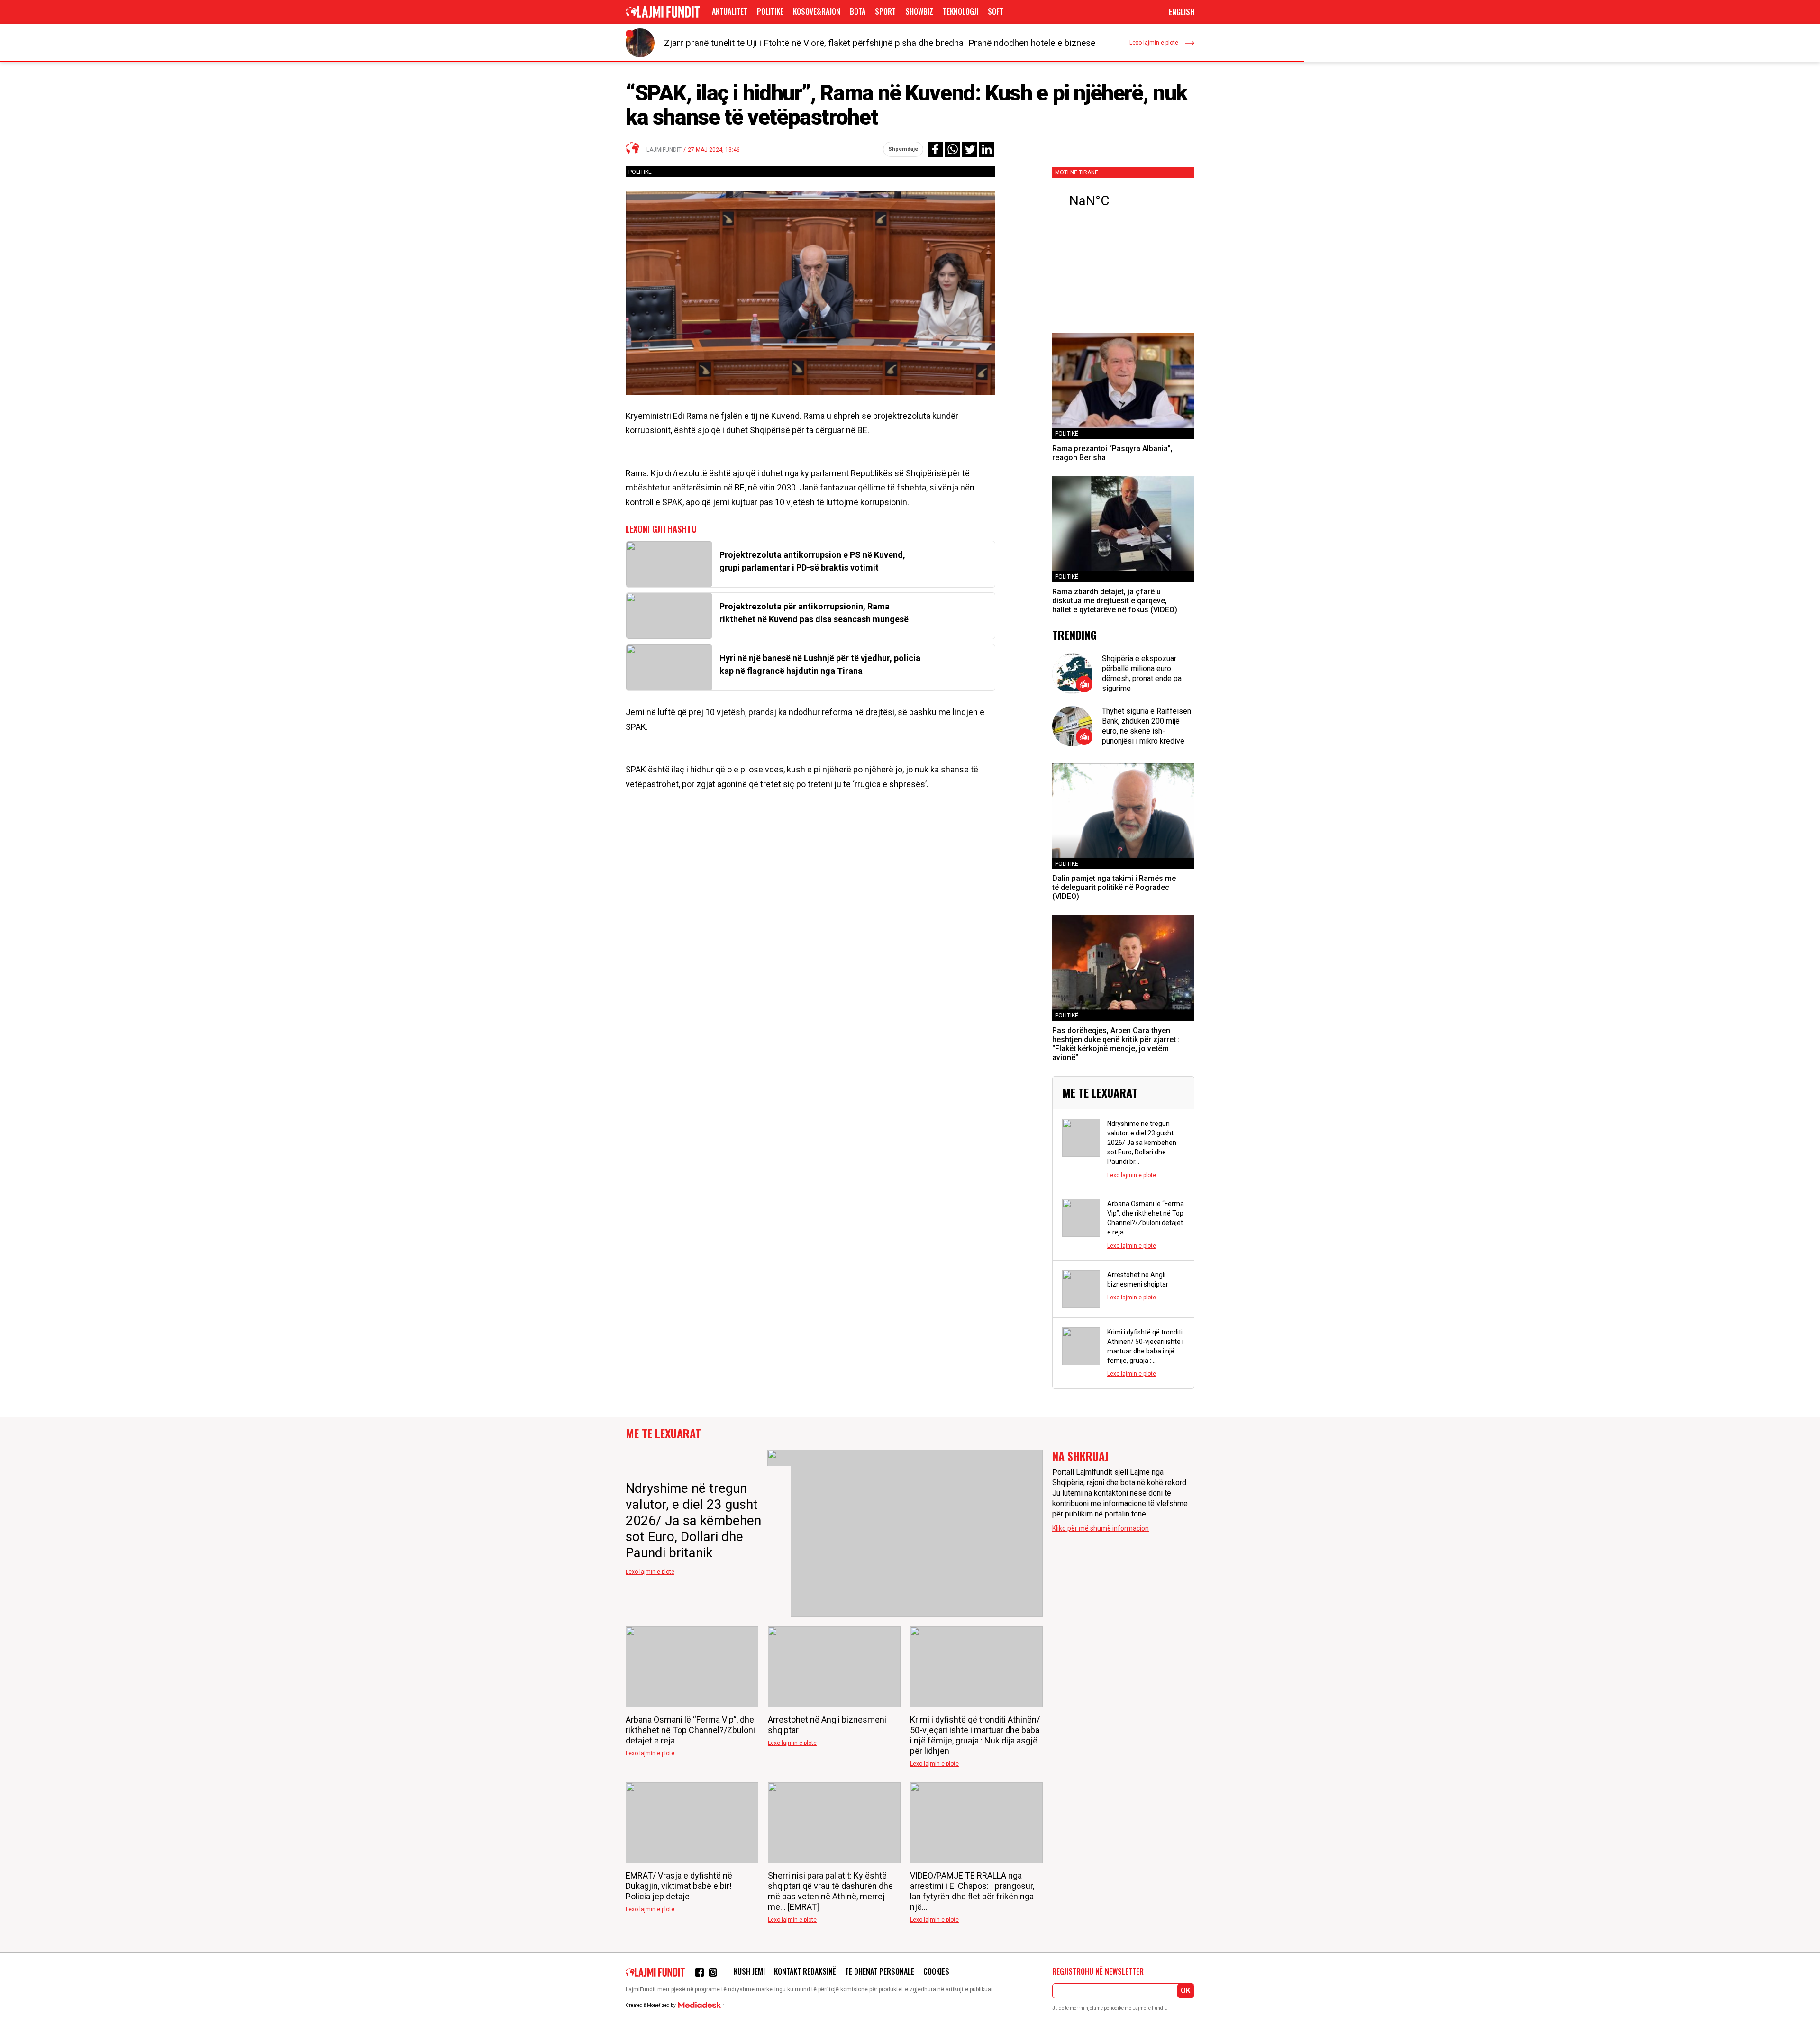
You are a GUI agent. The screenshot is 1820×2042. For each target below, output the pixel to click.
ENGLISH (1182, 12)
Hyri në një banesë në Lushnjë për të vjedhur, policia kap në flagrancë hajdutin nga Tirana (820, 664)
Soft (996, 11)
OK (1186, 1991)
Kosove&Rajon (817, 11)
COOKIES (936, 1971)
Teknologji (960, 11)
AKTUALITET (730, 11)
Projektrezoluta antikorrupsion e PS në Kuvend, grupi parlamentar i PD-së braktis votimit (812, 561)
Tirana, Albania (1123, 201)
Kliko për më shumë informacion (1101, 1528)
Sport (885, 11)
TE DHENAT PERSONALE (880, 1971)
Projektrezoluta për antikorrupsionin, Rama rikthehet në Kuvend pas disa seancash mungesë (814, 613)
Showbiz (919, 11)
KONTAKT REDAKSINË (805, 1971)
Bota (858, 11)
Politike (770, 11)
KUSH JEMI (749, 1971)
